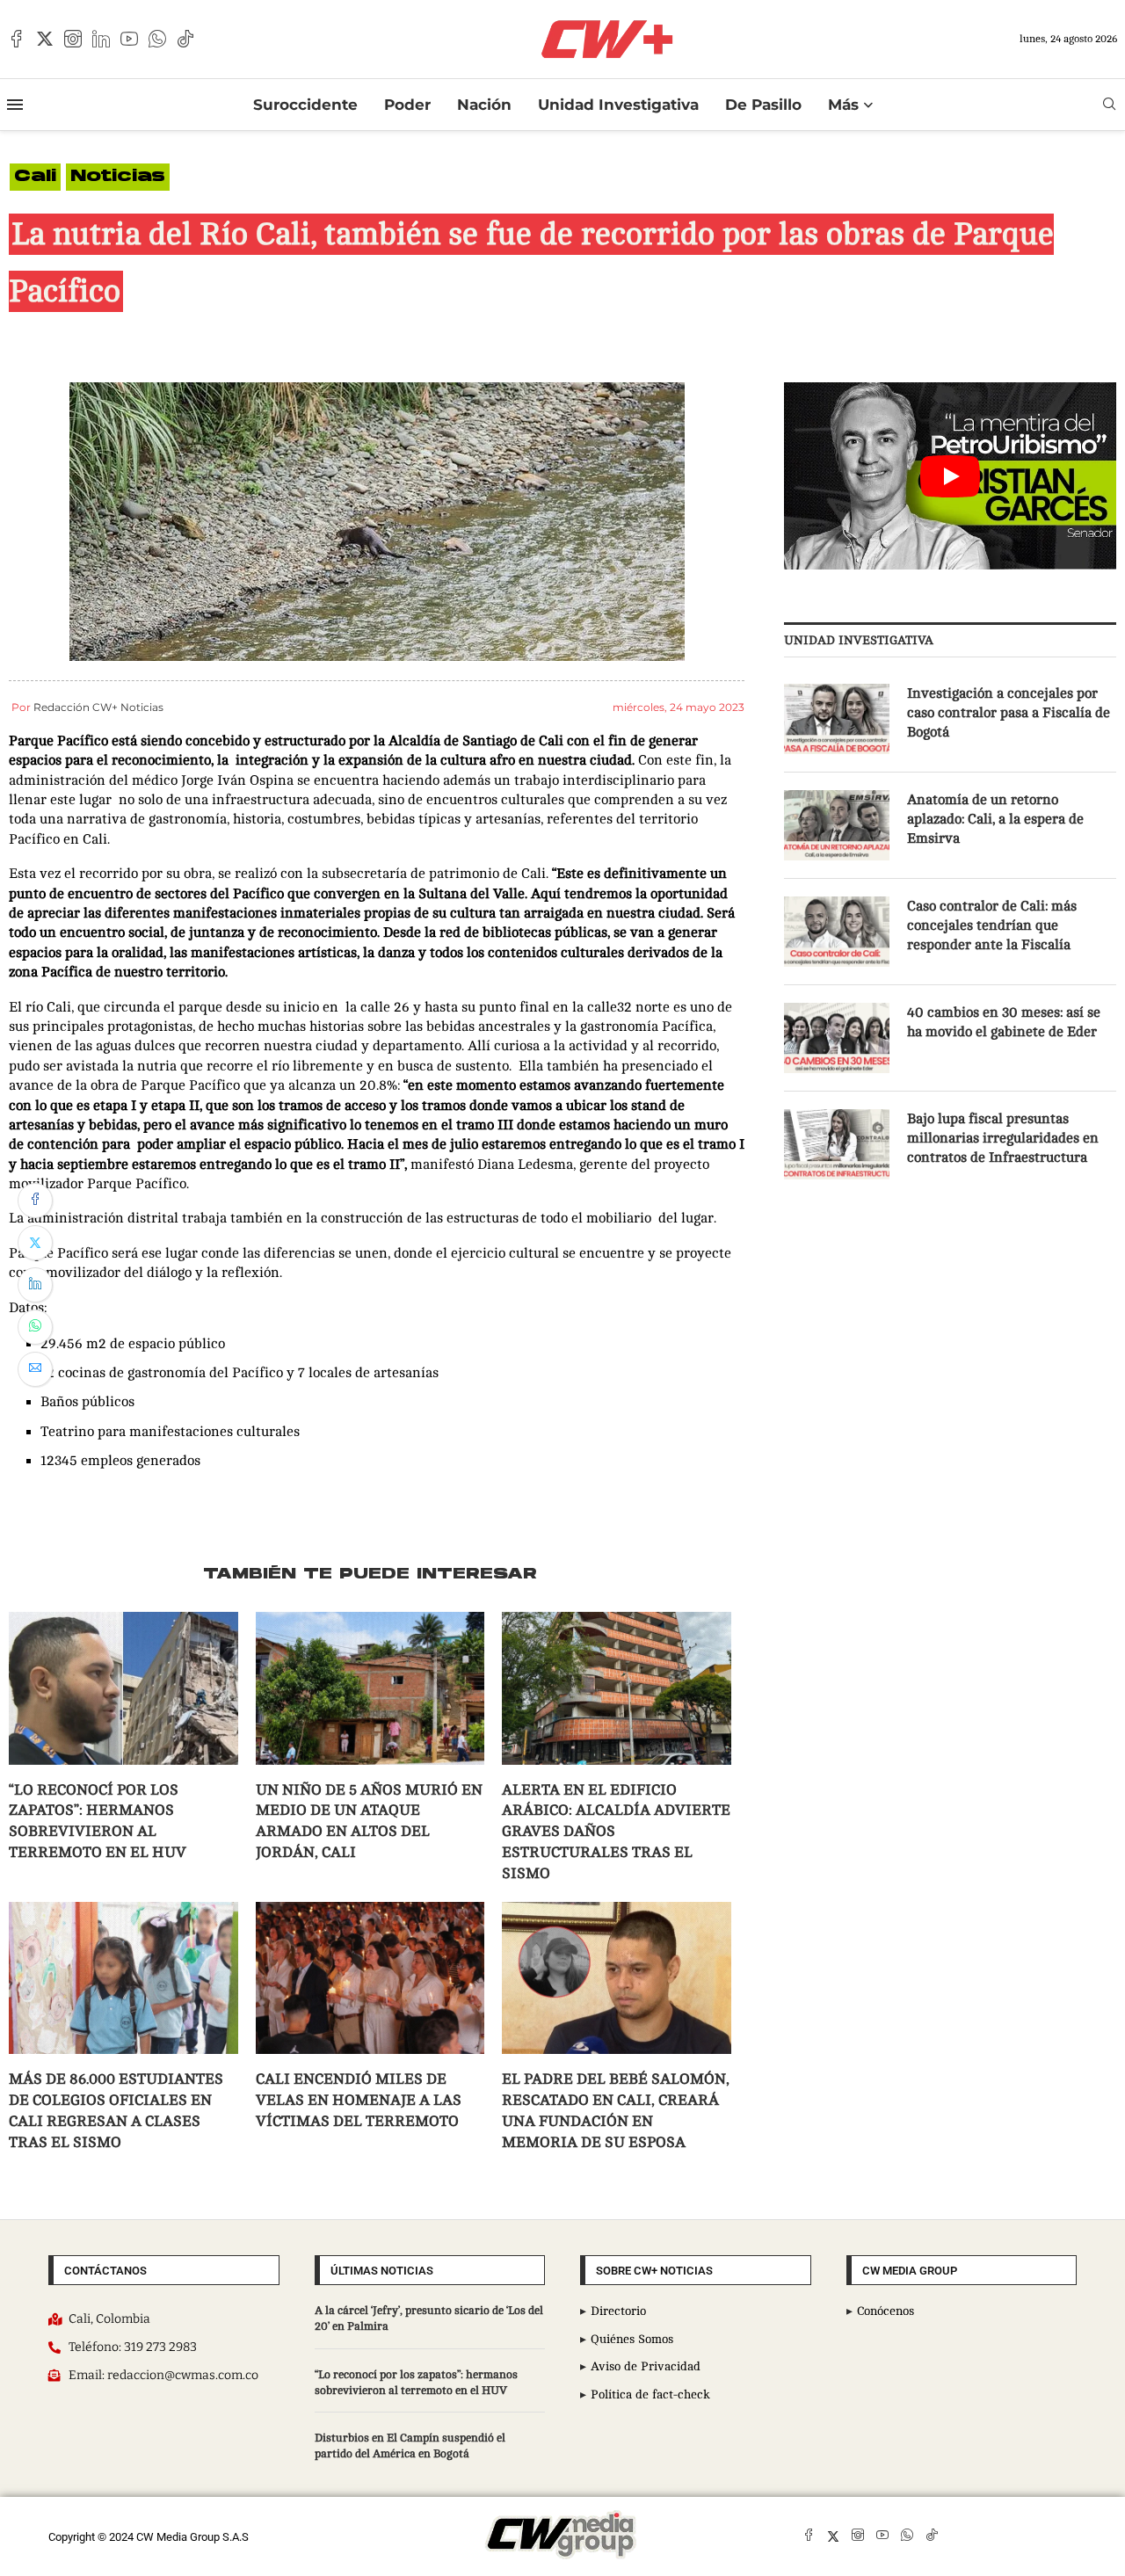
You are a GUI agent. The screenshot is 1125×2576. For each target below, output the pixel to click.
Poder (407, 105)
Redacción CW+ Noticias (98, 707)
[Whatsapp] (157, 39)
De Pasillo (763, 105)
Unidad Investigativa (618, 105)
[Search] (1109, 104)
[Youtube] (129, 39)
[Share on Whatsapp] (35, 1327)
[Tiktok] (185, 39)
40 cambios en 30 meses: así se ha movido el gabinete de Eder (1004, 1022)
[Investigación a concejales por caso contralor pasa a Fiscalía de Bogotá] (837, 719)
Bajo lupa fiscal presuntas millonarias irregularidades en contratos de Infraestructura (1003, 1139)
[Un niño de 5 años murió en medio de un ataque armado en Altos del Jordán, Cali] (370, 1688)
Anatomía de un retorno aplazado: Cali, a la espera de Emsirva (995, 820)
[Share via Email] (35, 1369)
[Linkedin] (101, 39)
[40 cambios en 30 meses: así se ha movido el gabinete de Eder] (837, 1038)
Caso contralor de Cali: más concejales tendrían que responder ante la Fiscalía (992, 926)
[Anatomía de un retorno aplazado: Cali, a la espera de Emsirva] (837, 825)
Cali (35, 177)
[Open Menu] (15, 105)
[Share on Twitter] (35, 1243)
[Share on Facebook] (35, 1201)
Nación (484, 105)
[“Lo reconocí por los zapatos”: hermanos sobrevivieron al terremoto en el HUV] (123, 1688)
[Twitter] (45, 39)
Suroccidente (305, 105)
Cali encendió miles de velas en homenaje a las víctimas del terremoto (359, 2100)
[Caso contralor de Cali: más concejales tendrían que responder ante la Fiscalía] (837, 932)
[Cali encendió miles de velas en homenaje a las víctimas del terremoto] (370, 1978)
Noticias (118, 177)
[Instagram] (73, 39)
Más (843, 105)
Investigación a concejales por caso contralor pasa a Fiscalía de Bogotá (1009, 713)
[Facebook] (17, 39)
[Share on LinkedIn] (35, 1285)
